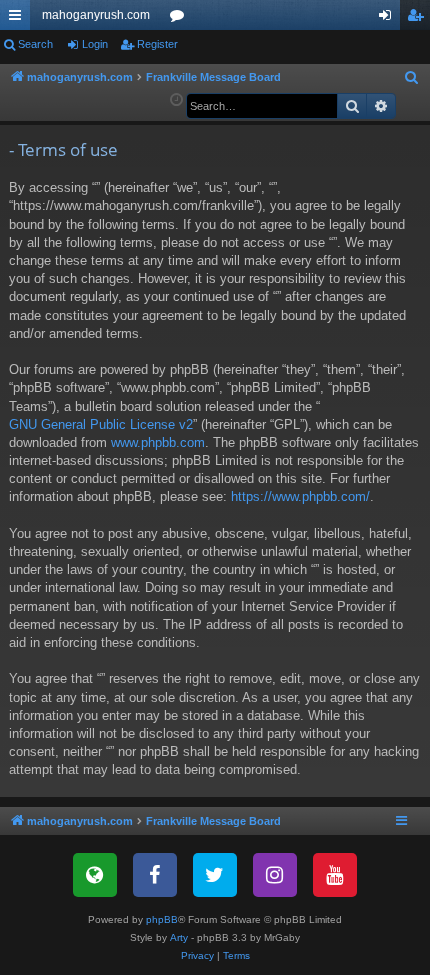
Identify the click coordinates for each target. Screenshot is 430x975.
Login (95, 44)
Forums (181, 19)
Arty (179, 937)
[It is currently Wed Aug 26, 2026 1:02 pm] (176, 100)
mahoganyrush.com (96, 15)
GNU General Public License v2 (101, 424)
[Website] (95, 875)
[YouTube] (335, 875)
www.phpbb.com (158, 442)
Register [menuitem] (419, 19)
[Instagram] (275, 875)
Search (35, 44)
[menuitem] (412, 78)
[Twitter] (215, 875)
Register (157, 44)
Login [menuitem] (389, 19)
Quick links (19, 19)
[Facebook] (155, 875)
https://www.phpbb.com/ (300, 496)
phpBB (162, 919)
